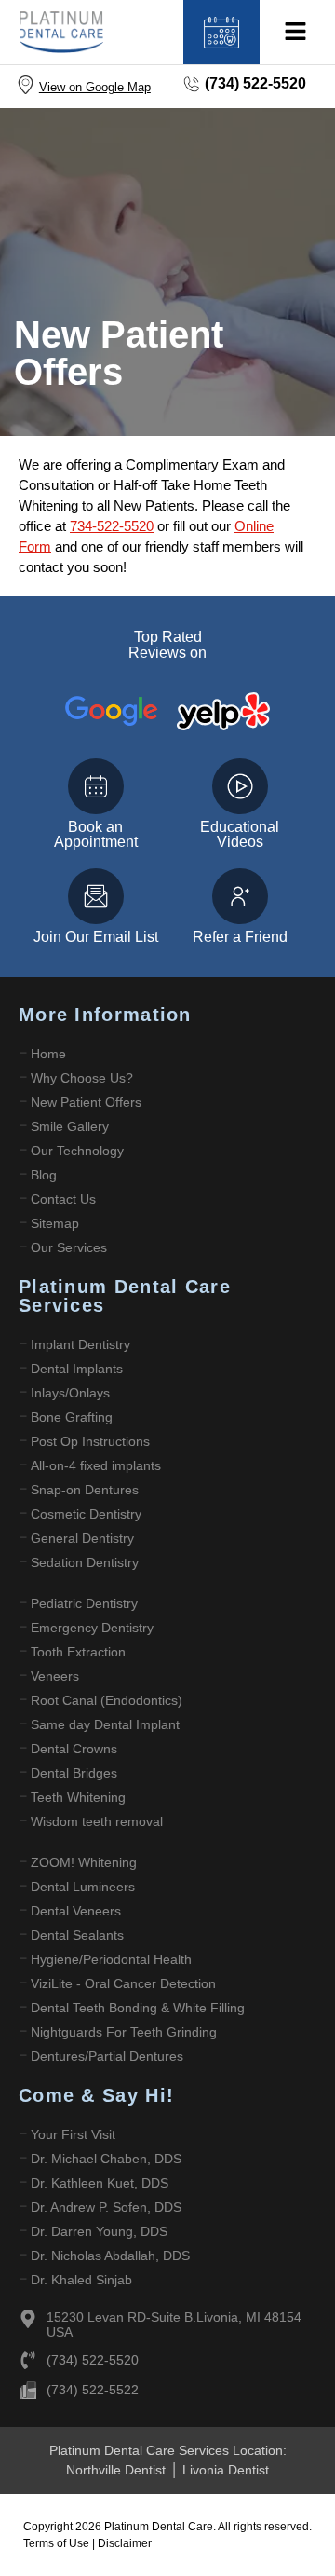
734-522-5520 (112, 526)
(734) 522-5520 (255, 83)
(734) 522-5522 (93, 2390)
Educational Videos (240, 834)
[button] (295, 32)
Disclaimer (125, 2543)
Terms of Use (58, 2543)
